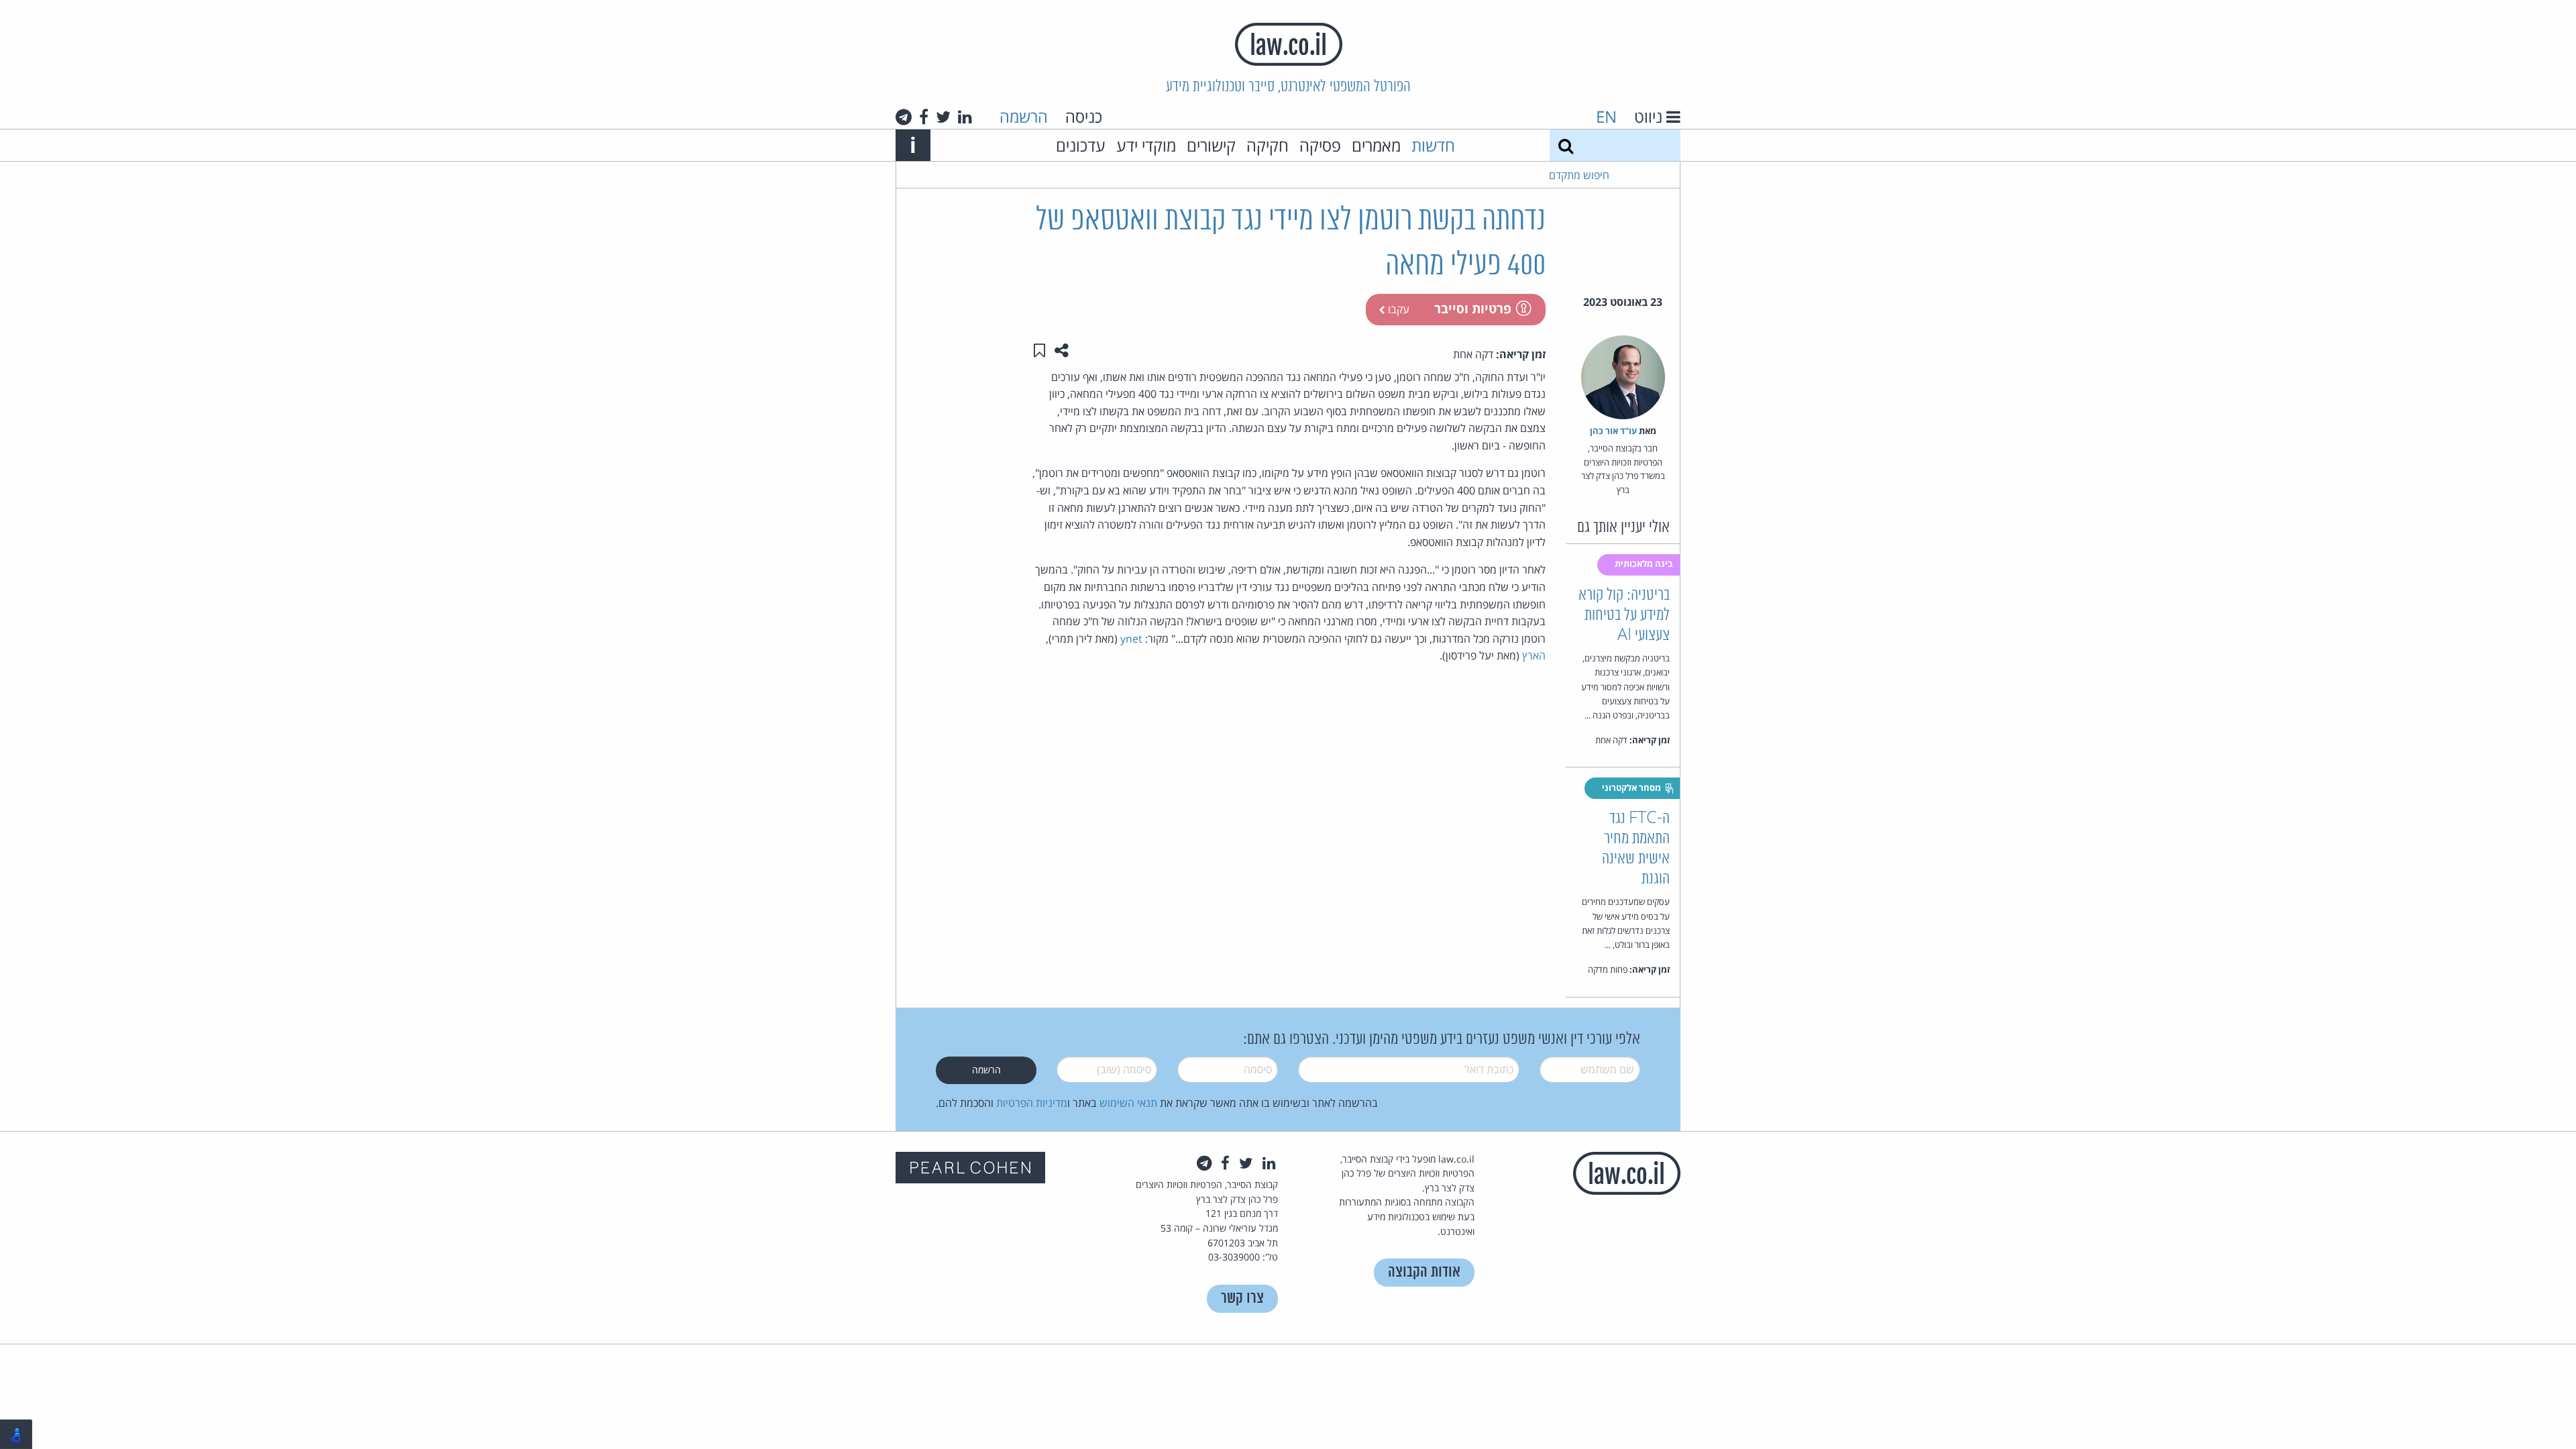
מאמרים (1376, 145)
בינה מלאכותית (1645, 563)
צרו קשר (1242, 1298)
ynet (1131, 639)
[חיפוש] (1566, 145)
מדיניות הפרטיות (1032, 1103)
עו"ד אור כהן (1613, 431)
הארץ (1534, 655)
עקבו (1397, 309)
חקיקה (1268, 145)
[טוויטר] (943, 117)
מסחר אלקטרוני (1632, 788)
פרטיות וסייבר (1473, 308)
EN (1606, 116)
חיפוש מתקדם (1579, 175)
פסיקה (1320, 145)
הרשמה (1024, 116)
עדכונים (1081, 145)
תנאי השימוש (1128, 1103)
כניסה (1084, 116)
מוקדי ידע (1146, 145)
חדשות (1433, 145)
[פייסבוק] (924, 117)
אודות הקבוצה (1424, 1272)
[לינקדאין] (965, 117)
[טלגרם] (904, 117)
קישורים (1211, 145)
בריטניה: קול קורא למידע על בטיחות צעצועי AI (1624, 615)
